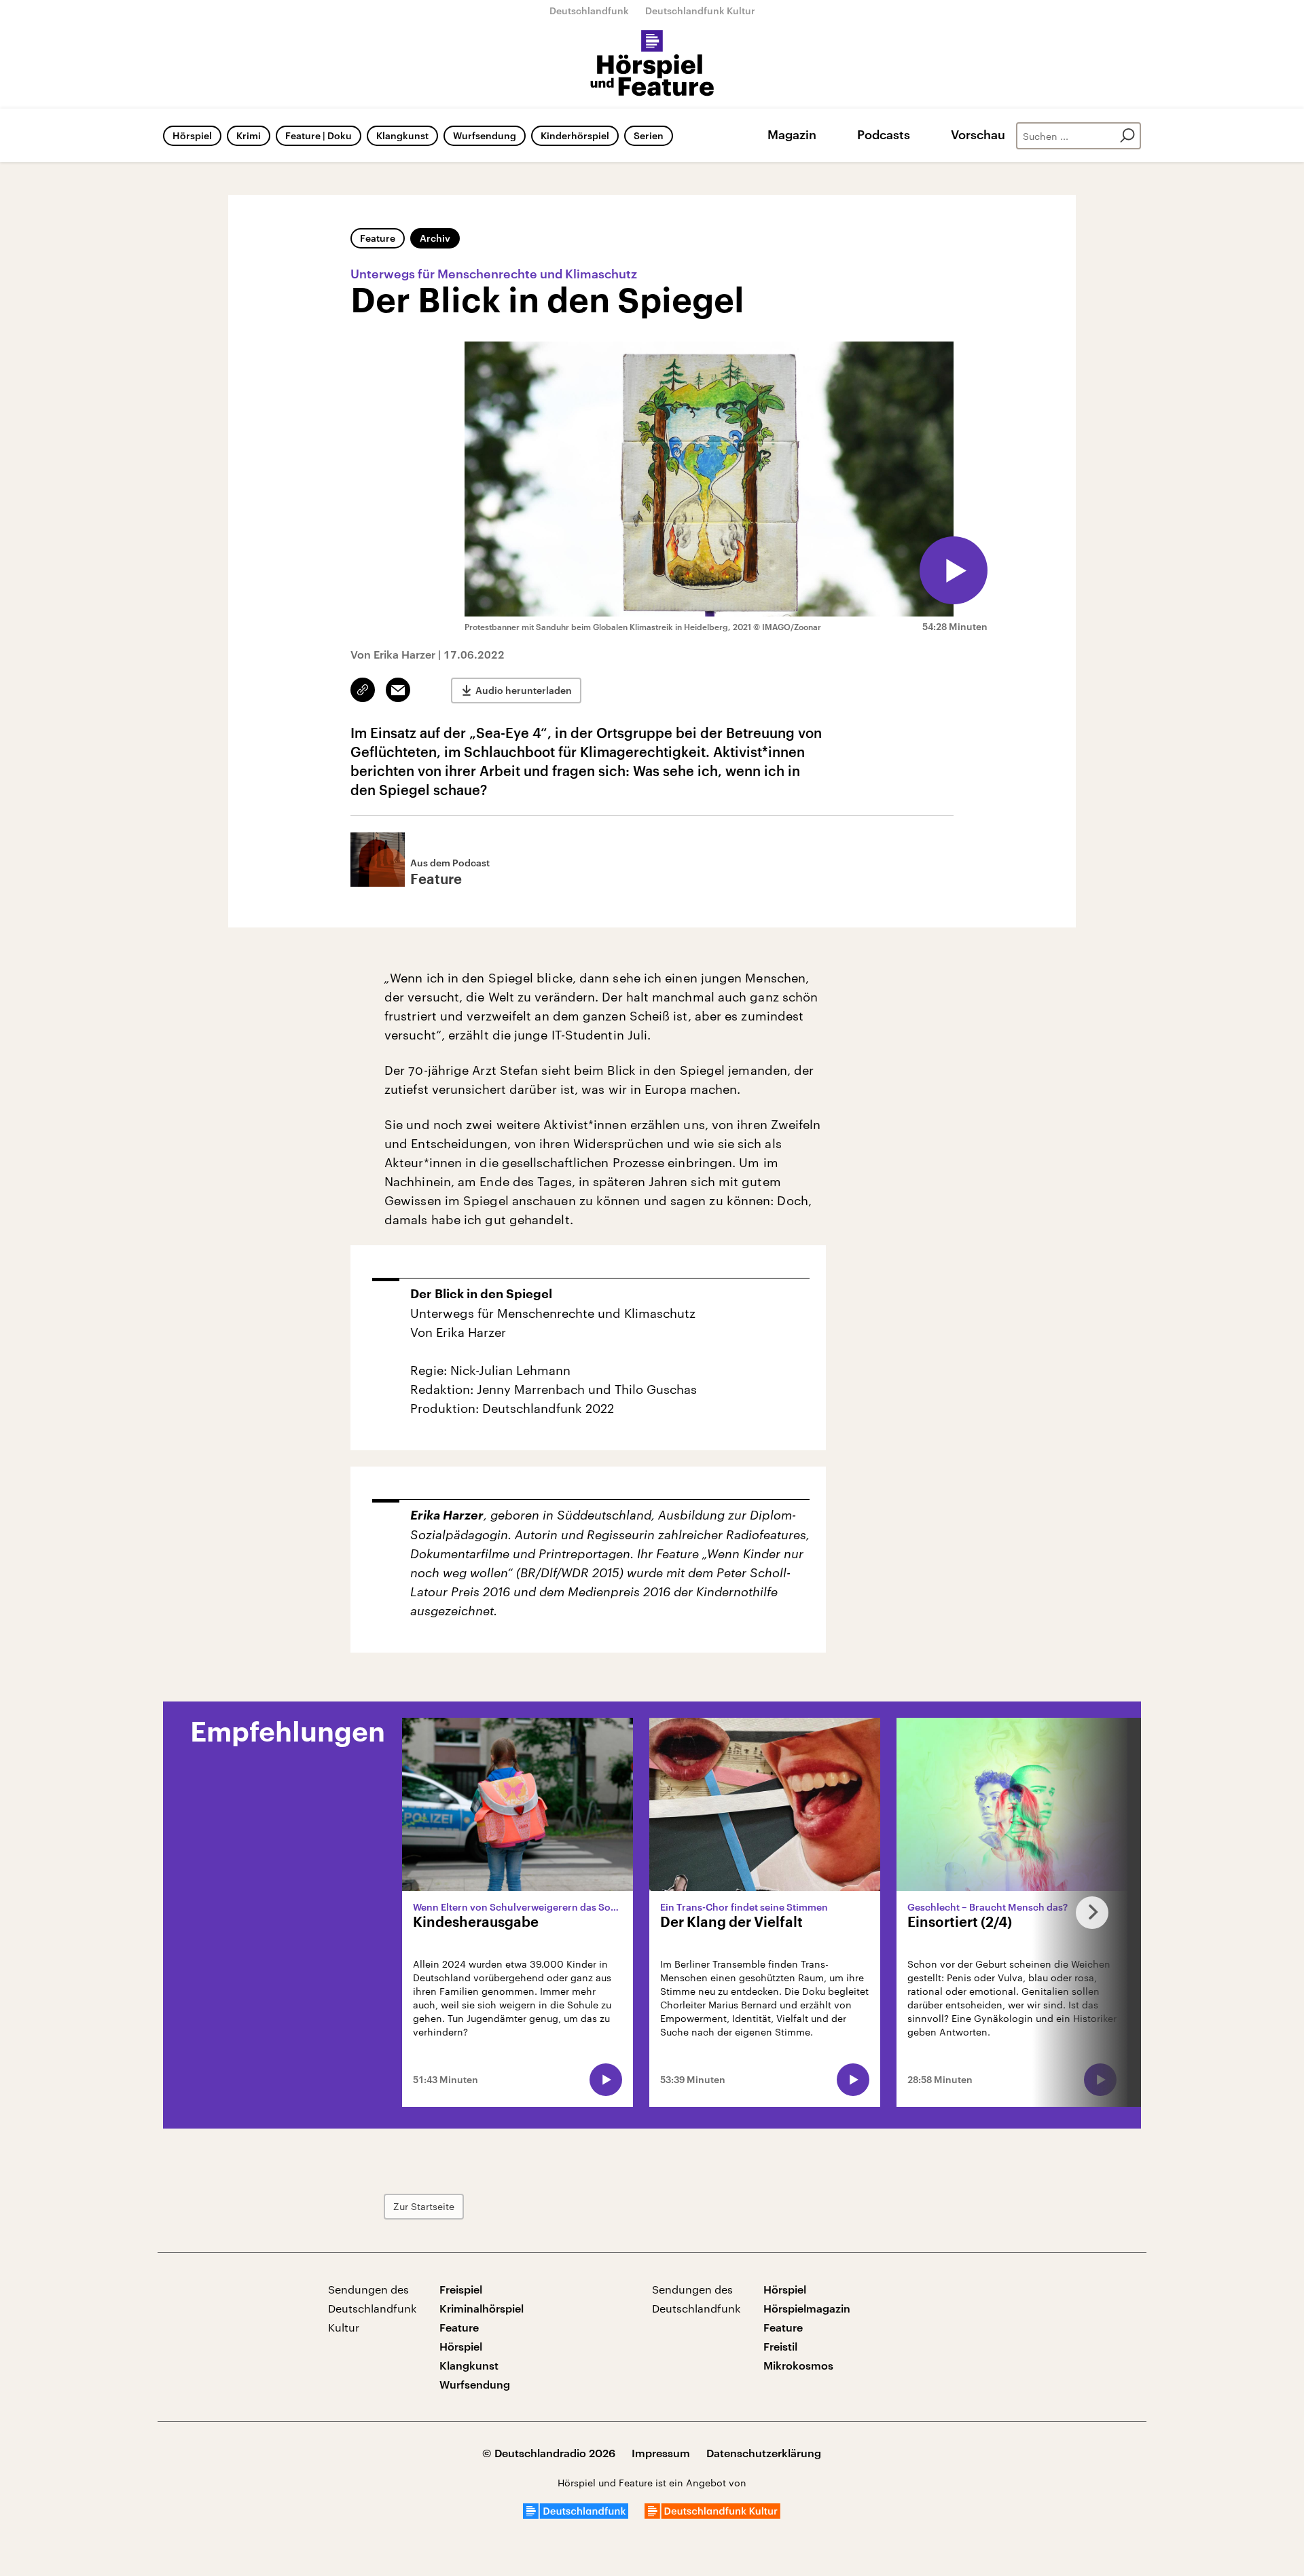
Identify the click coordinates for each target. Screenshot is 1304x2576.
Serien (649, 135)
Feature (378, 238)
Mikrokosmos (798, 2365)
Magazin (792, 134)
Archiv (435, 238)
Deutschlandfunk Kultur (700, 11)
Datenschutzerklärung (764, 2453)
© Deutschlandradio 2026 (549, 2453)
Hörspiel (192, 135)
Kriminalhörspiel (482, 2308)
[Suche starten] (1127, 136)
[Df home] (576, 2515)
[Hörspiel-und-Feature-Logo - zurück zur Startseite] (652, 64)
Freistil (780, 2346)
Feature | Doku (319, 135)
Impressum (661, 2453)
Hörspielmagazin (807, 2308)
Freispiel (461, 2289)
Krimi (249, 135)
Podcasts (884, 134)
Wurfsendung (485, 135)
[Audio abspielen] (954, 570)
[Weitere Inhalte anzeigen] (1087, 1912)
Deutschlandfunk (589, 11)
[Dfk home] (712, 2515)
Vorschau (978, 134)
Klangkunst (402, 135)
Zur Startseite (424, 2206)
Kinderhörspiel (575, 135)
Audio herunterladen (524, 690)
